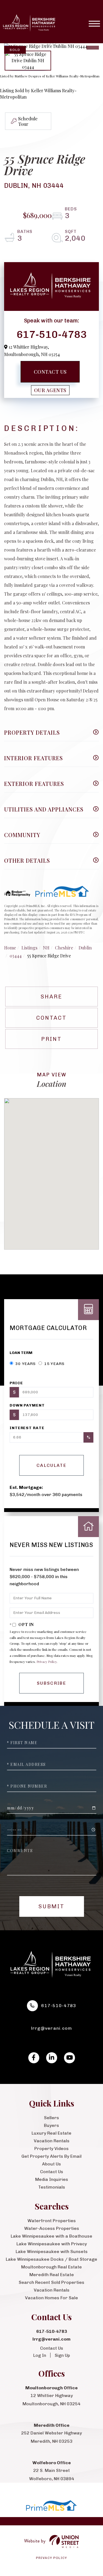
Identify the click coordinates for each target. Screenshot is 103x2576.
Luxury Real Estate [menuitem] (51, 2133)
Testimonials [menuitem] (52, 2187)
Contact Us (50, 372)
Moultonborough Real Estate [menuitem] (51, 2267)
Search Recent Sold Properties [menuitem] (51, 2282)
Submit (51, 1906)
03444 (16, 956)
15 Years (54, 1364)
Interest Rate (27, 1428)
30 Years (25, 1364)
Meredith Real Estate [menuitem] (52, 2275)
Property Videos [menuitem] (51, 2149)
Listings (29, 948)
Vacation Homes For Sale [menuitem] (51, 2298)
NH (46, 948)
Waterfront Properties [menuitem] (52, 2221)
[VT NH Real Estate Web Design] (51, 2541)
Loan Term (21, 1353)
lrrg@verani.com (52, 2028)
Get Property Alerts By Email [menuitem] (51, 2156)
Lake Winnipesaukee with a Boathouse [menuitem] (51, 2236)
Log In (40, 2355)
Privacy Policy (47, 1662)
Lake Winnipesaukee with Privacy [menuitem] (52, 2244)
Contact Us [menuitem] (52, 2172)
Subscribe (51, 1683)
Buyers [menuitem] (51, 2125)
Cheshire (64, 948)
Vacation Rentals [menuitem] (52, 2141)
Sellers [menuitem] (51, 2118)
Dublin (85, 948)
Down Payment (27, 1405)
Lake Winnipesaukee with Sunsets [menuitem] (52, 2251)
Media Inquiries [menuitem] (52, 2179)
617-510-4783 (52, 334)
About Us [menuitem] (51, 2164)
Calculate (51, 1465)
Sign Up (62, 2355)
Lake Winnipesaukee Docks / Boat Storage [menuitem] (51, 2259)
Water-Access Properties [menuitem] (52, 2228)
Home (10, 948)
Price (16, 1383)
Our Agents (50, 390)
